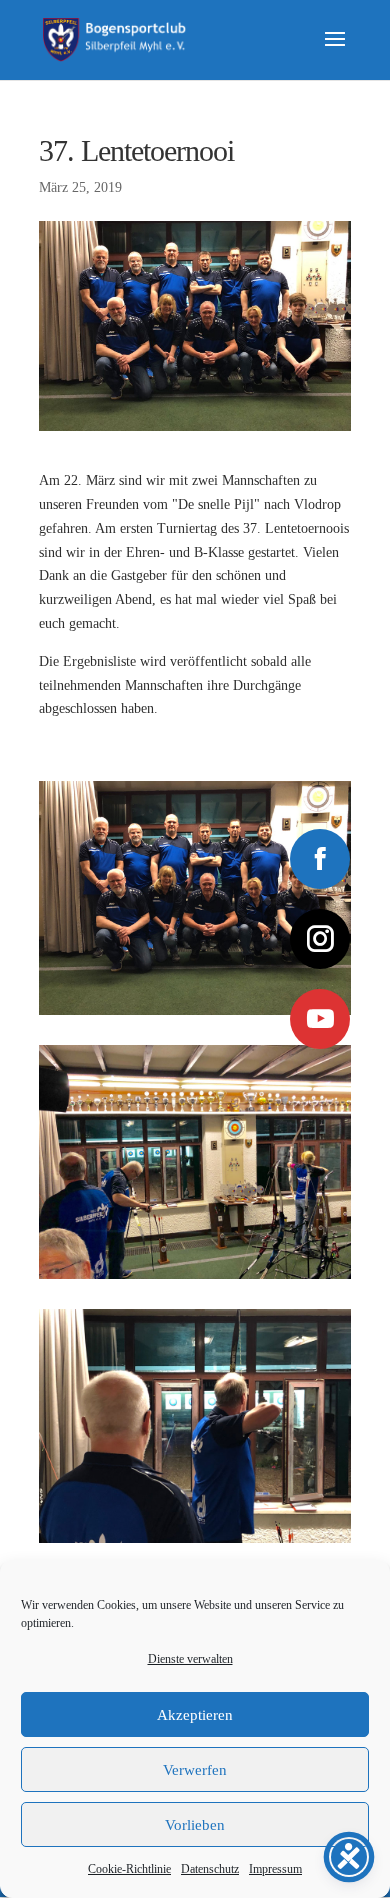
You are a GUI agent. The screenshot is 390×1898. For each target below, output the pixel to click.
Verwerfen (195, 1770)
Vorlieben (195, 1825)
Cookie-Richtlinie (129, 1869)
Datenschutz (210, 1869)
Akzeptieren (195, 1715)
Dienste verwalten (190, 1659)
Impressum (275, 1869)
